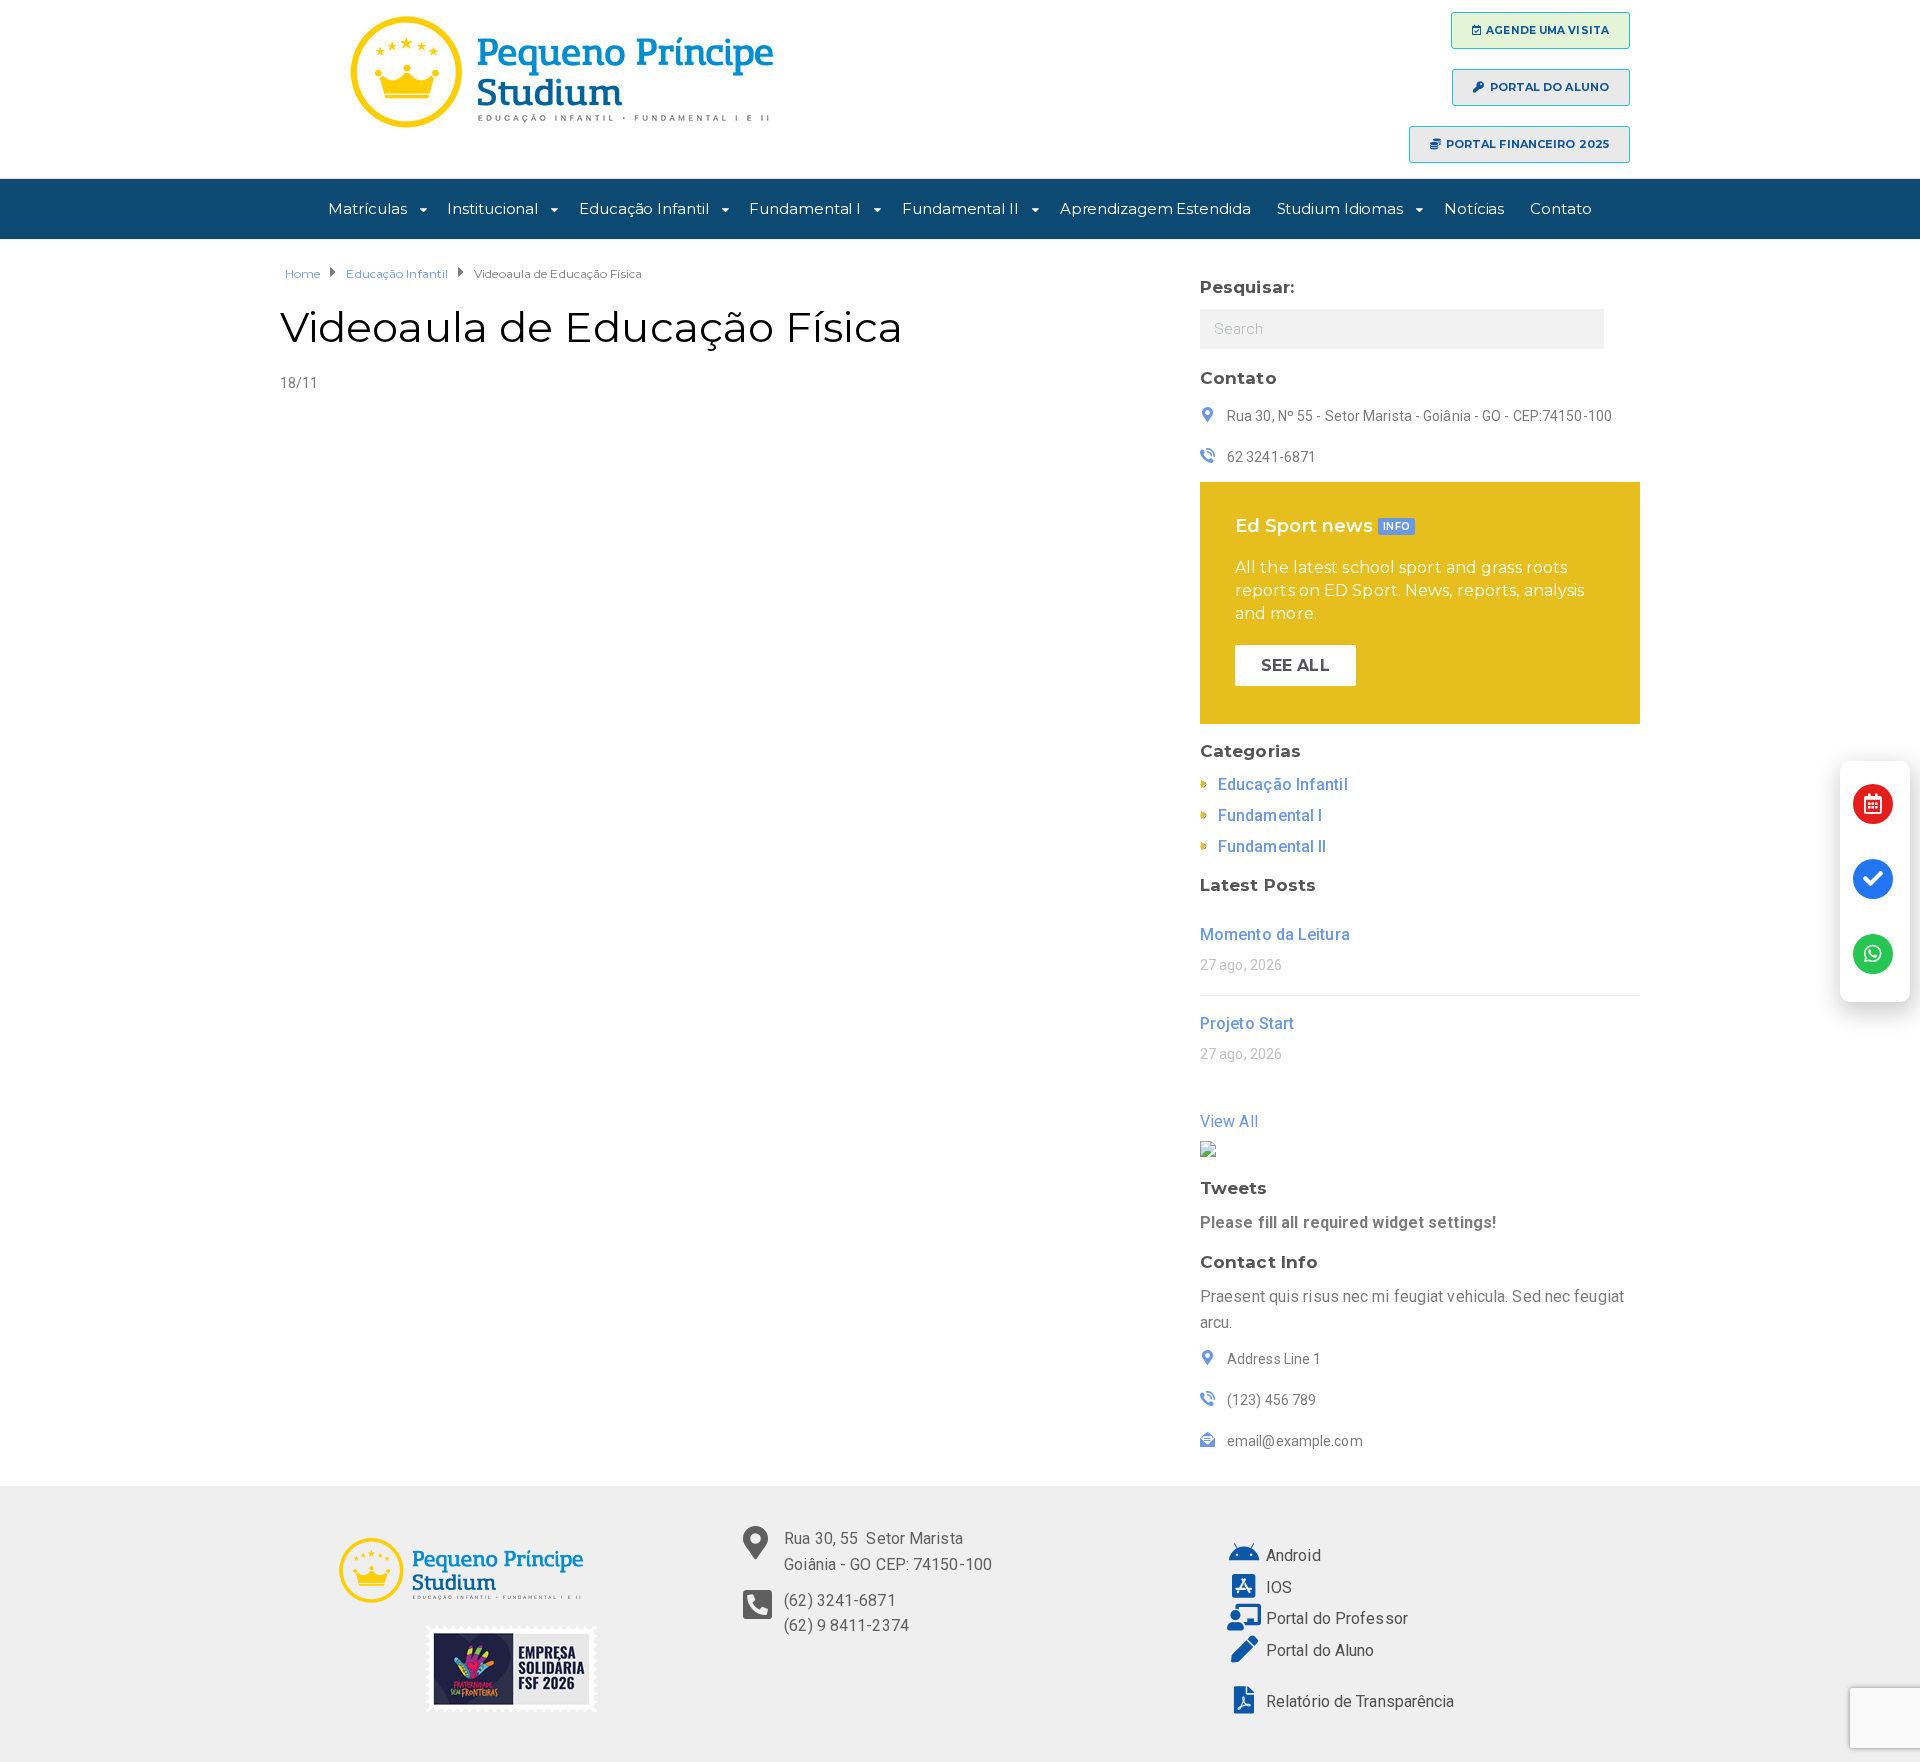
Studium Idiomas (1340, 205)
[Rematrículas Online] (1873, 879)
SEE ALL (1295, 665)
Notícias (1474, 205)
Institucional (492, 205)
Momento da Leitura (1275, 934)
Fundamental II (960, 205)
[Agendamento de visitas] (1873, 804)
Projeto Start (1247, 1023)
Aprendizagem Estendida (1155, 205)
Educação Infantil (643, 205)
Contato (1560, 205)
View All (1229, 1121)
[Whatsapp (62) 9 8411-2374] (1873, 954)
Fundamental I (805, 205)
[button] (1540, 30)
